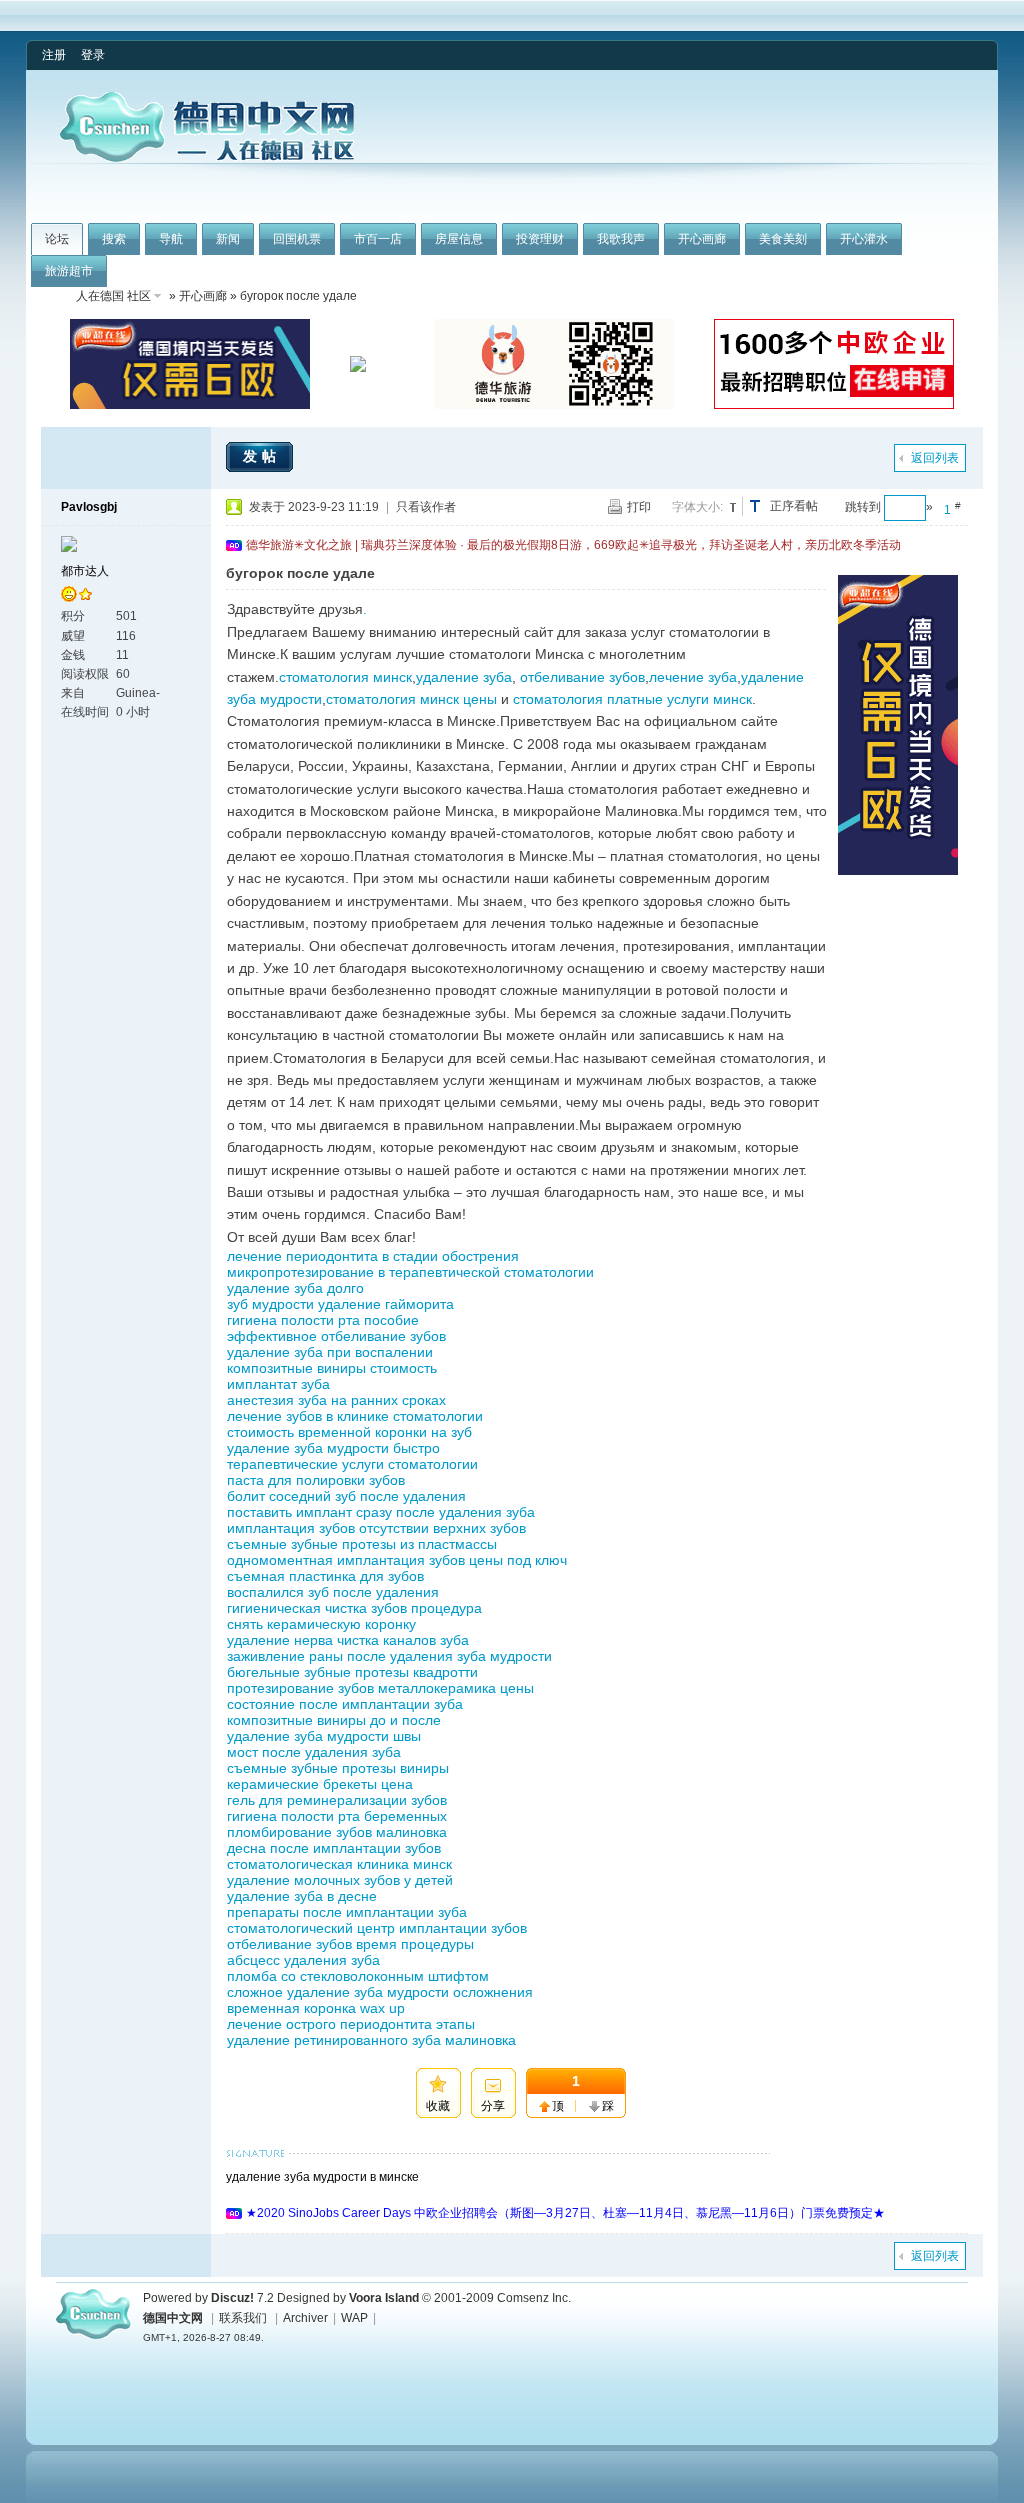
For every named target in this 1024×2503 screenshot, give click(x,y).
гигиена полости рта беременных (337, 1816)
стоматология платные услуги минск (632, 699)
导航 (171, 239)
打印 (639, 507)
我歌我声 (621, 239)
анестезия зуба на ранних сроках (336, 1400)
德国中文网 (173, 2318)
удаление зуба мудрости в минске (322, 2177)
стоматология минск (345, 677)
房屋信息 (459, 239)
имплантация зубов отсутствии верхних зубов (376, 1528)
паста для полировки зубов (316, 1480)
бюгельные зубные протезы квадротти (352, 1672)
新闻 (228, 239)
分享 (493, 2106)
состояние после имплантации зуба (345, 1704)
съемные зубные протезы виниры (338, 1768)
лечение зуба (693, 677)
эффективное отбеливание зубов (336, 1336)
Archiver (305, 2318)
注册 (54, 55)
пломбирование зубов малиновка (337, 1832)
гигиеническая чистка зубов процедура (354, 1608)
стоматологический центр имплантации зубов (377, 1928)
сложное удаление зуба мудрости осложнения (380, 1992)
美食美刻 (783, 239)
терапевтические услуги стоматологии (352, 1464)
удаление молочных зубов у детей (340, 1880)
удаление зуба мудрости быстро (333, 1448)
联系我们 (243, 2318)
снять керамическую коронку (321, 1624)
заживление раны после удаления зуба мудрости (389, 1656)
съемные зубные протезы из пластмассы (362, 1544)
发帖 (262, 456)
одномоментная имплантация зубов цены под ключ (397, 1560)
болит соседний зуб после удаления (346, 1496)
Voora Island (384, 2298)
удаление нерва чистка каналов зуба (348, 1640)
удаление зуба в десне (302, 1896)
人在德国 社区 (113, 296)
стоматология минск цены (411, 699)
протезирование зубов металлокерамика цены (380, 1688)
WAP (354, 2318)
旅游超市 (69, 271)
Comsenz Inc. (534, 2298)
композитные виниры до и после (334, 1720)
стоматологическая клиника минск (339, 1864)
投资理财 (540, 239)
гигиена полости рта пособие (323, 1320)
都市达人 (85, 571)
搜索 (114, 239)
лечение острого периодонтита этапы (351, 2024)
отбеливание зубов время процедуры (350, 1944)
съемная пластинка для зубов (325, 1576)
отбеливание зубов (582, 677)
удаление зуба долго (295, 1288)
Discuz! (232, 2298)
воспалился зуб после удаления (333, 1592)
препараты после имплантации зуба (347, 1912)
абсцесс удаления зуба (303, 1960)
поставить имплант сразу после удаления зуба (381, 1512)
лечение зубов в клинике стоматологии (355, 1416)
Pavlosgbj (89, 507)
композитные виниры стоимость (332, 1368)
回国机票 (297, 239)
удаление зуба (464, 677)
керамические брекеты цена (320, 1784)
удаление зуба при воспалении (330, 1352)
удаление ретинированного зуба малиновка (371, 2040)
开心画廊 (702, 239)
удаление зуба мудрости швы (324, 1736)
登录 (93, 55)
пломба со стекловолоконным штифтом (358, 1976)
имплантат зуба (278, 1384)
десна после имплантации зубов (334, 1848)
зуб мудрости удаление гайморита (340, 1304)
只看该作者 (426, 507)
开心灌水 (864, 239)
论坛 (57, 239)
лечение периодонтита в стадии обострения (373, 1256)
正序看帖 (794, 506)
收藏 (438, 2106)
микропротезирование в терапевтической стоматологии (410, 1272)
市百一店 (378, 239)
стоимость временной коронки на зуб (349, 1432)
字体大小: (697, 507)
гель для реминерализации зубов (337, 1800)
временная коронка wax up (316, 2008)
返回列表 (935, 458)
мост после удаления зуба (314, 1752)
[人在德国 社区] (207, 158)
